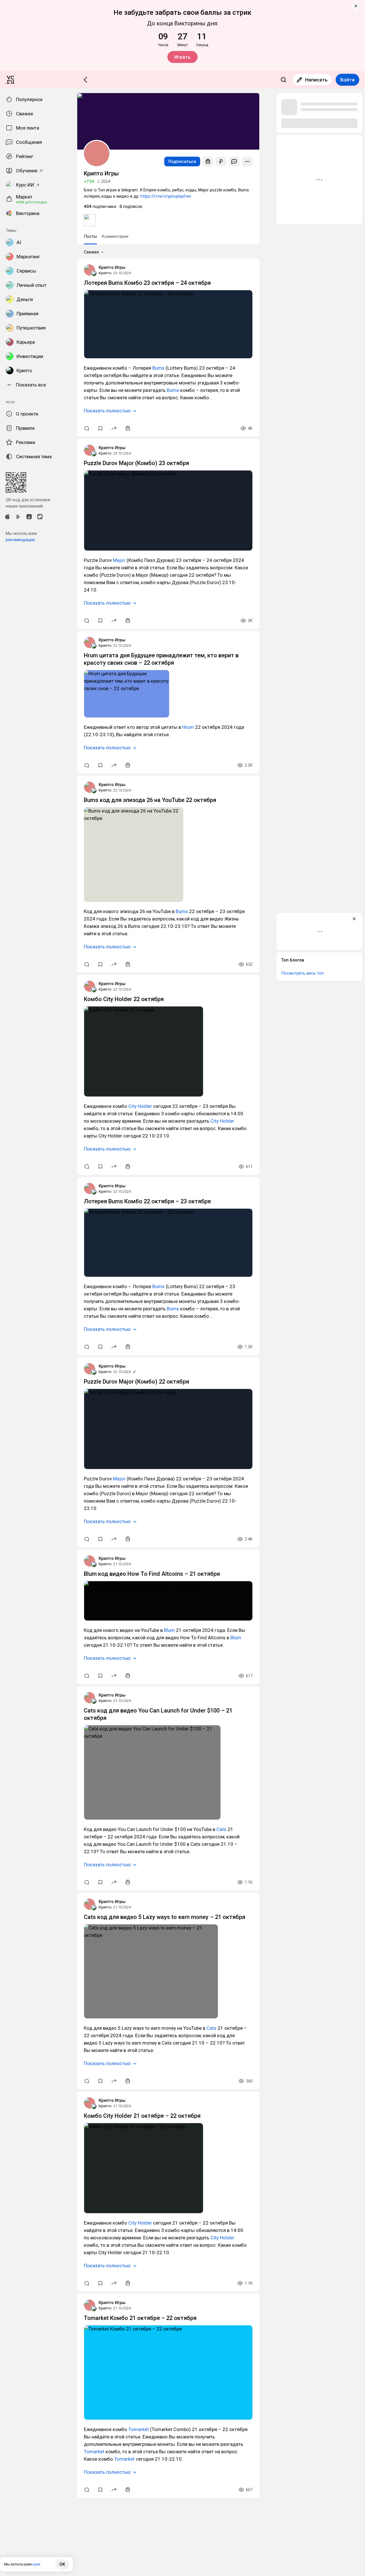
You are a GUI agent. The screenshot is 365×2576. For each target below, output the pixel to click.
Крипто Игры (112, 267)
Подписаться (182, 161)
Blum (169, 1630)
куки (36, 2564)
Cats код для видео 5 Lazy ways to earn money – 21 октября (165, 1917)
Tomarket (139, 2429)
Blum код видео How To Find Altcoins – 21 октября (152, 1574)
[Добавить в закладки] (100, 428)
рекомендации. (21, 540)
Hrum (188, 727)
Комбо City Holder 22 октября (124, 999)
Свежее (91, 252)
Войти (347, 80)
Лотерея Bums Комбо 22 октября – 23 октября (147, 1201)
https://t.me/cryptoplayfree (166, 196)
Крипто (105, 273)
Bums (158, 368)
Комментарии (115, 236)
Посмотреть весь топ (302, 973)
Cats (221, 1829)
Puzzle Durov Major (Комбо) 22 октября (136, 1382)
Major (119, 560)
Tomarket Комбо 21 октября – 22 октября (140, 2318)
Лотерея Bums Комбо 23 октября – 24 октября (147, 283)
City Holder (140, 1106)
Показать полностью (107, 411)
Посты (90, 236)
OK (62, 2564)
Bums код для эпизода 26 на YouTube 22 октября (150, 800)
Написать (316, 80)
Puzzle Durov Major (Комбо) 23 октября (136, 463)
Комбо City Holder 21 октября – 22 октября (142, 2116)
